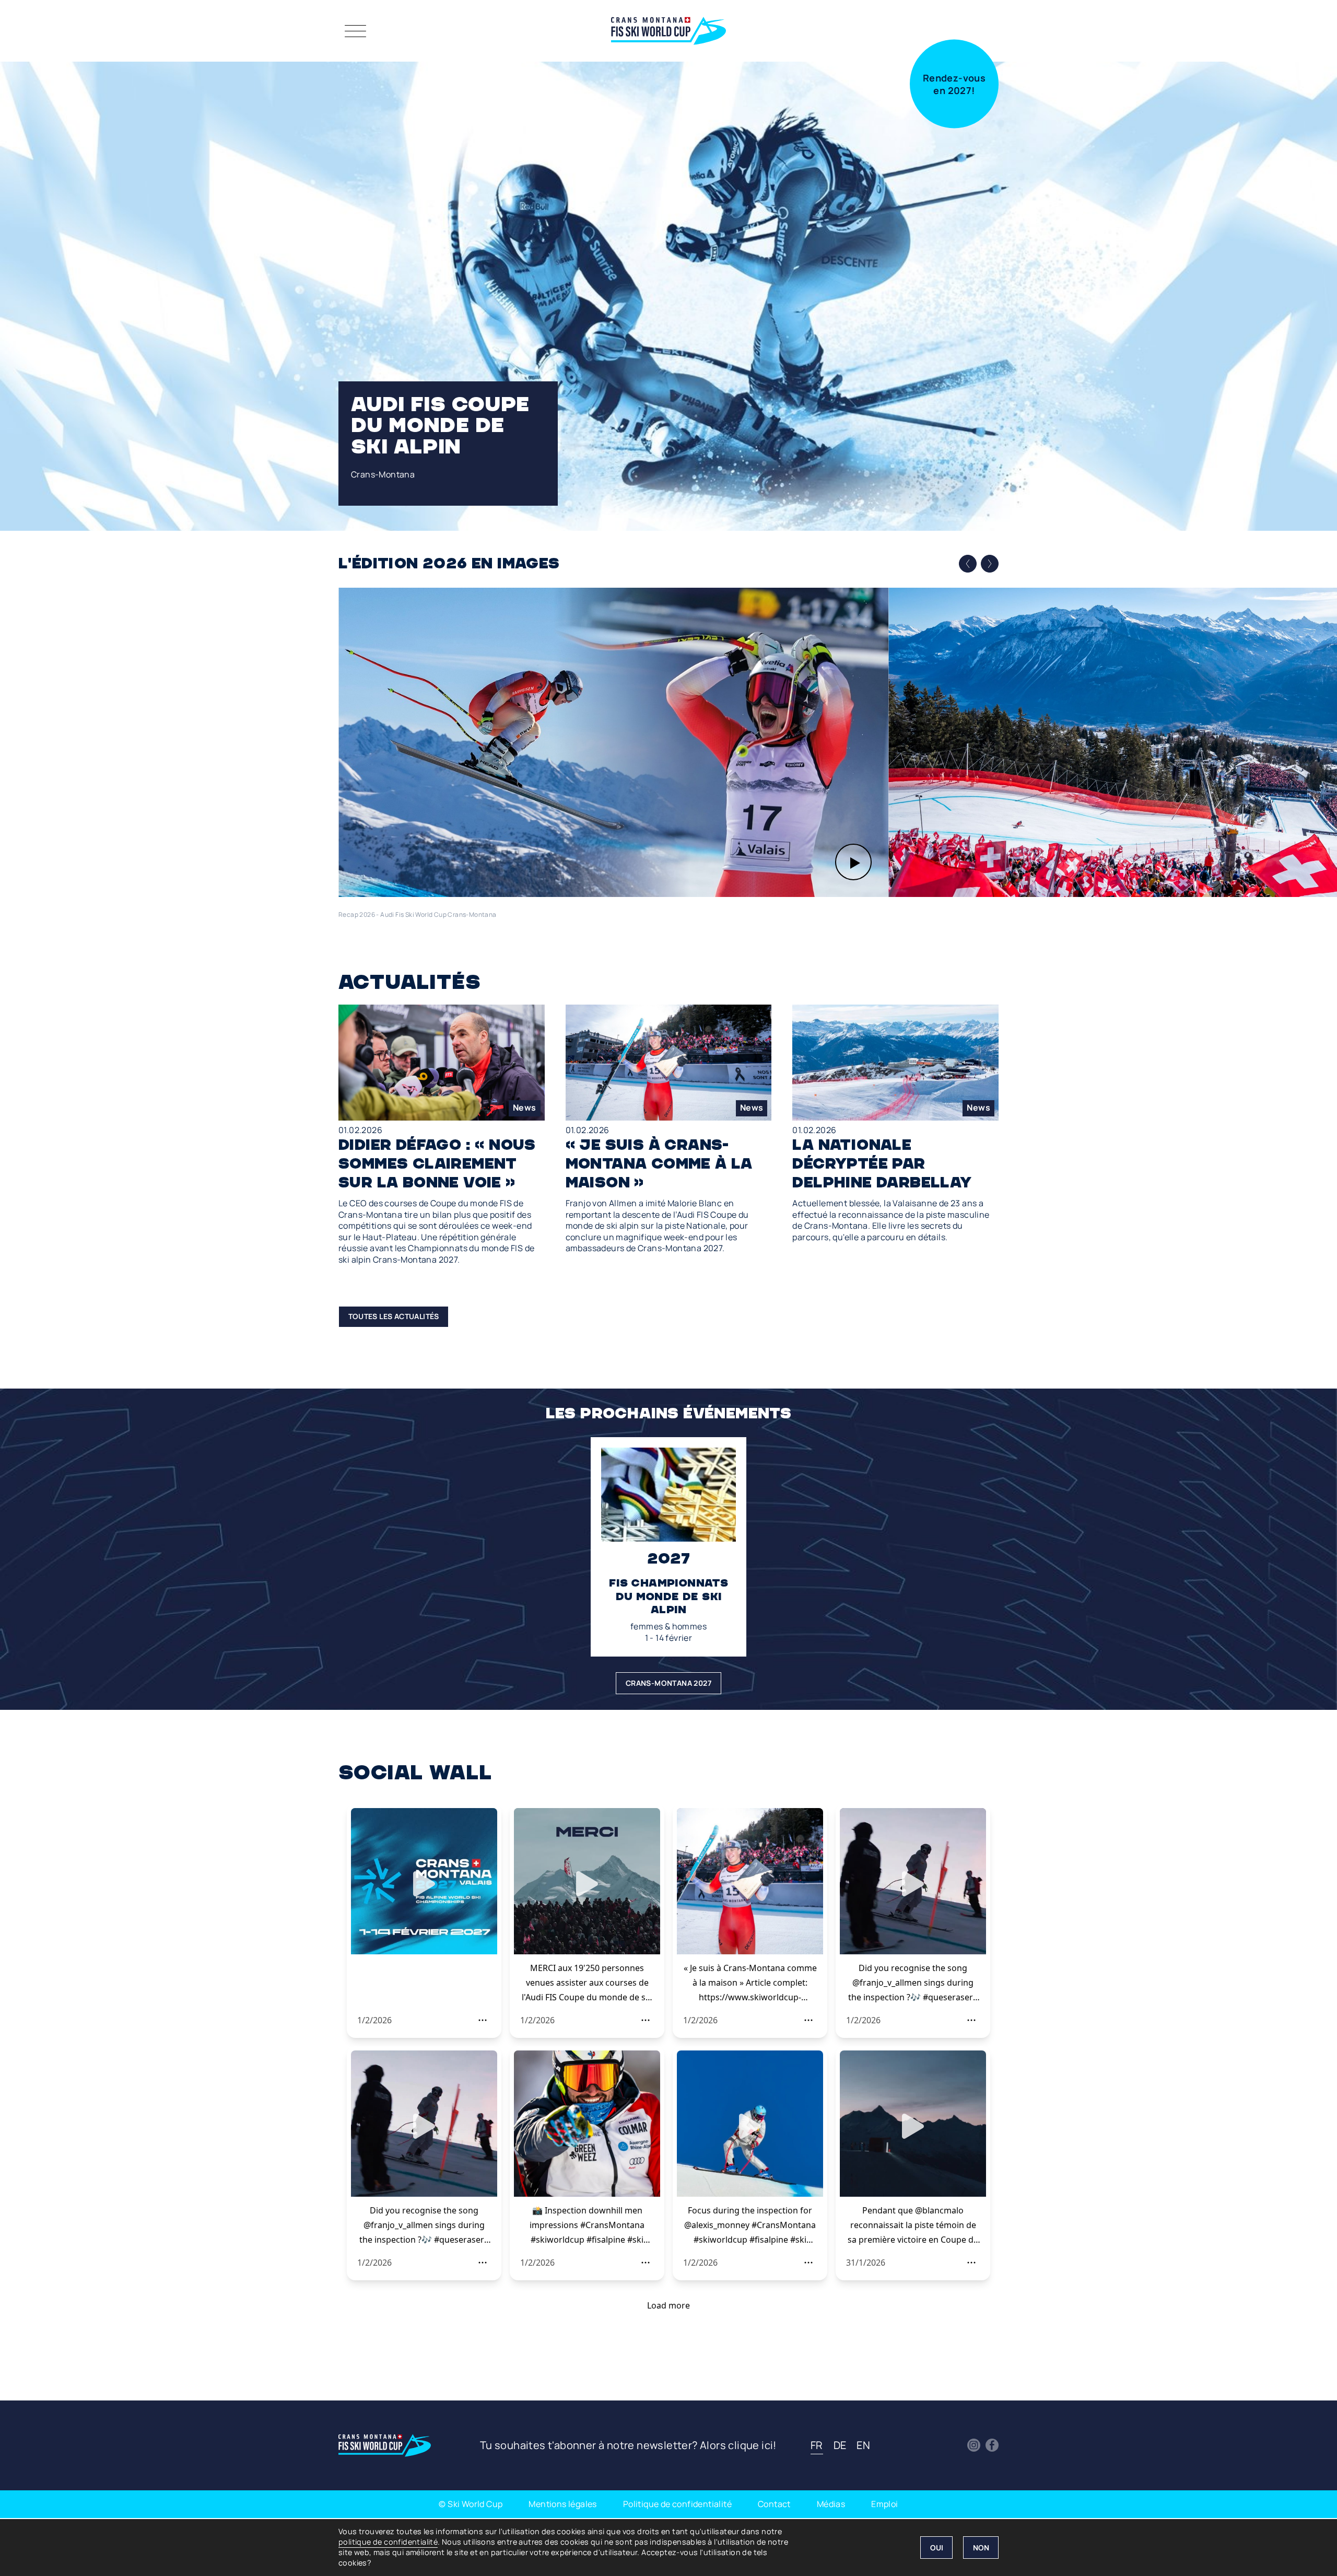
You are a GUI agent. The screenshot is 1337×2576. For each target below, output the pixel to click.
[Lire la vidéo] (613, 742)
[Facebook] (992, 2445)
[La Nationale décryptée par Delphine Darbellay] (895, 1124)
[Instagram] (974, 2445)
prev (968, 564)
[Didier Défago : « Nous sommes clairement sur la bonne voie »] (442, 1135)
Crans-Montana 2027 (668, 1683)
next (990, 563)
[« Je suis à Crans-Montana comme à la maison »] (669, 1129)
